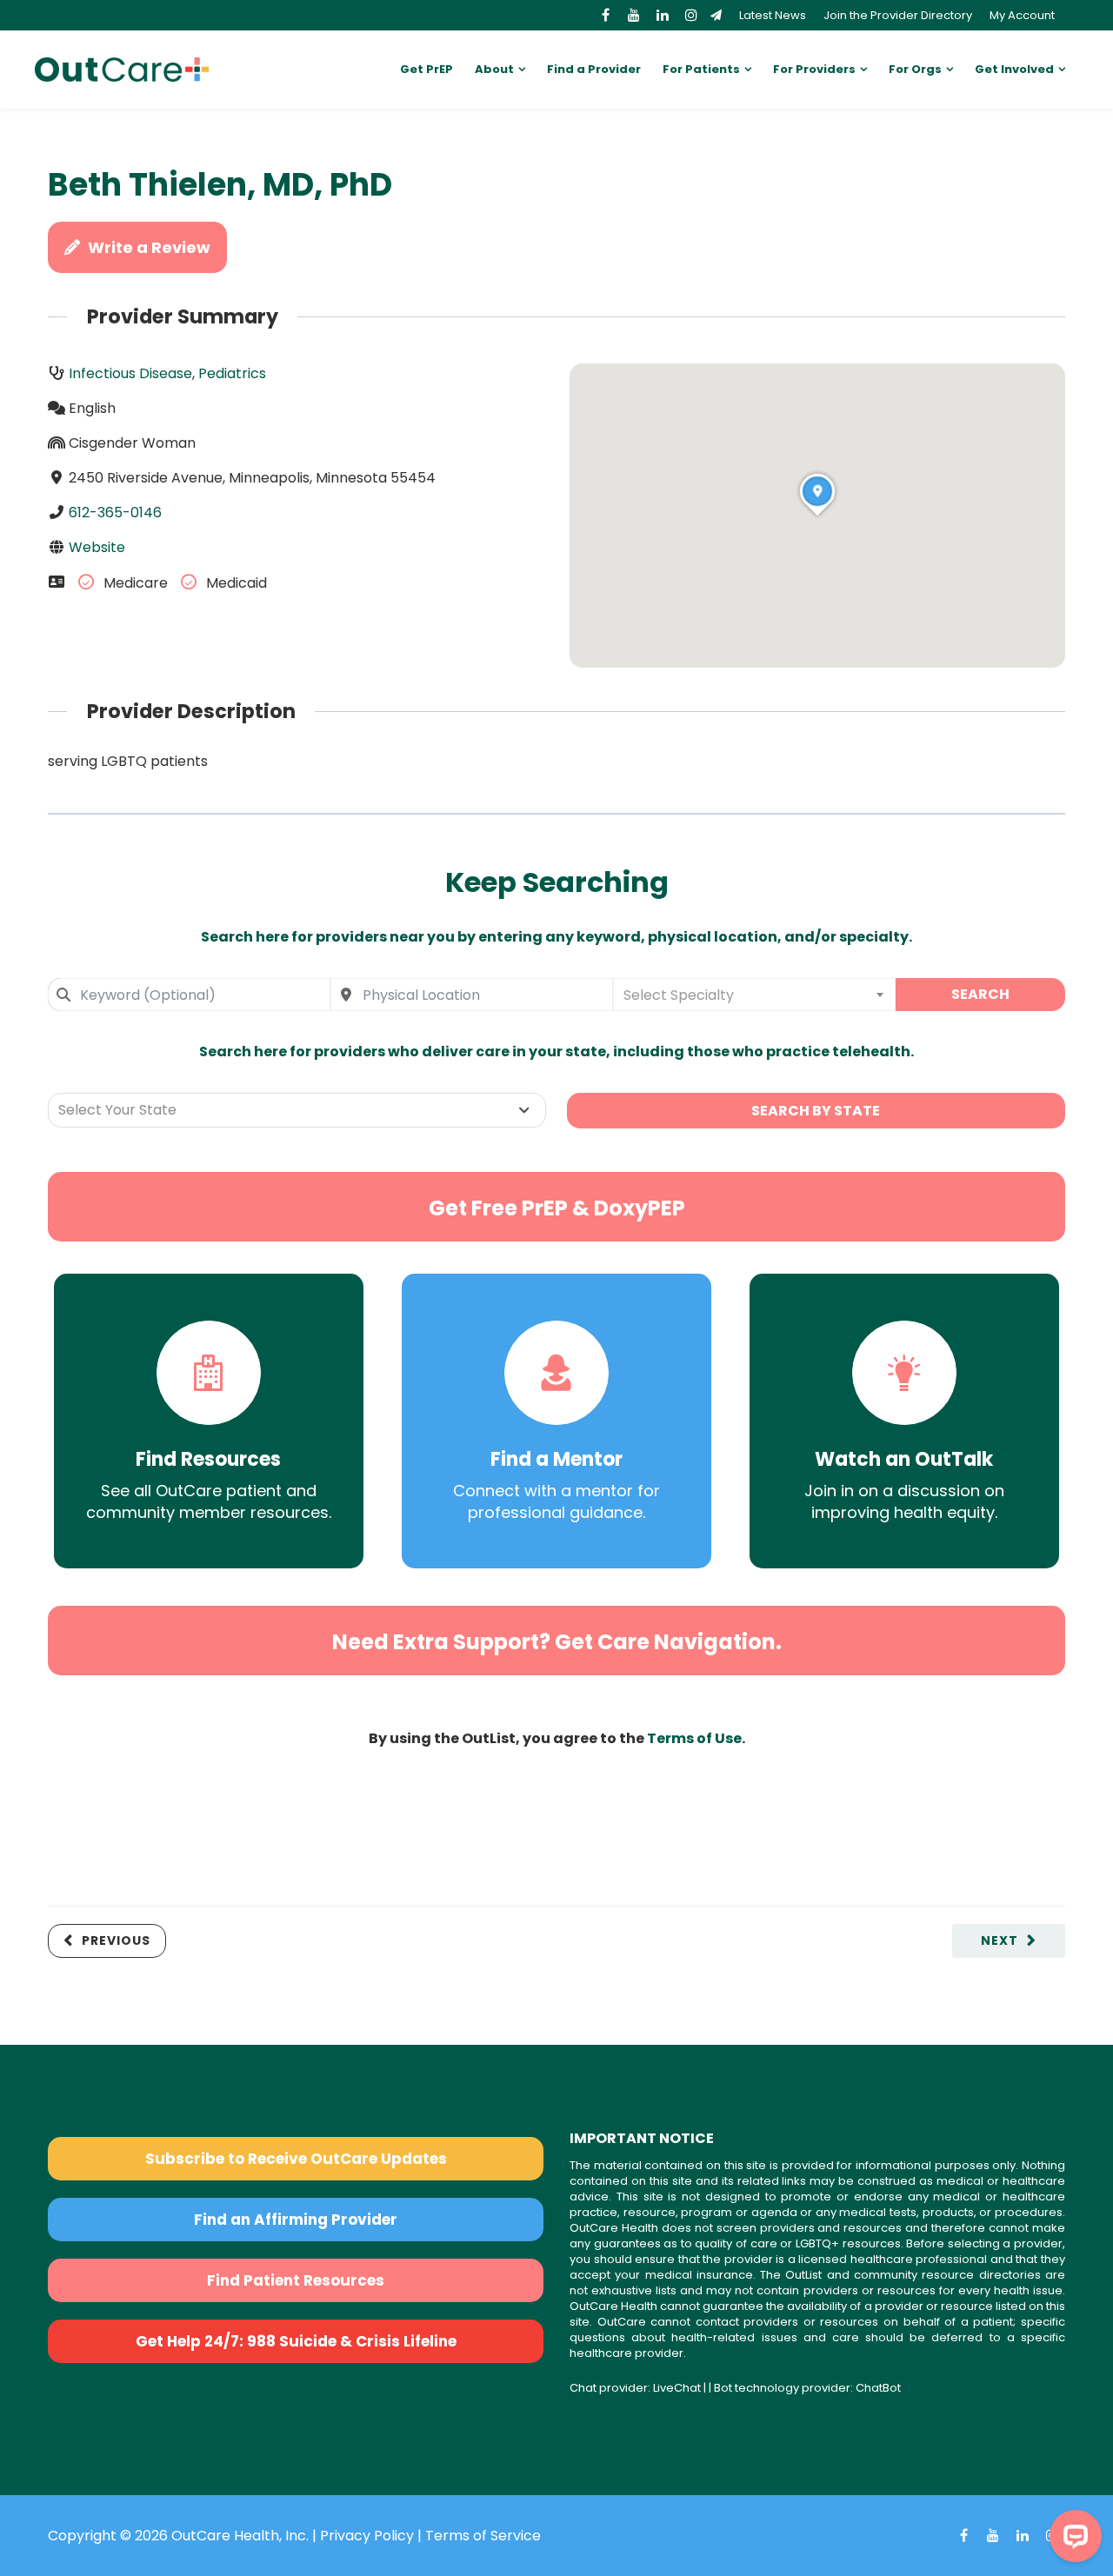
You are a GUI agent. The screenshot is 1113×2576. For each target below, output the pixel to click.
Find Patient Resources (296, 2280)
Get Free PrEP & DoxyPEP (557, 1208)
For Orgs (915, 69)
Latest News (773, 15)
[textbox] (754, 995)
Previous (116, 1940)
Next (1000, 1940)
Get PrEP (427, 69)
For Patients (701, 69)
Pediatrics (232, 373)
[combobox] (189, 995)
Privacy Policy (367, 2536)
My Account (1022, 15)
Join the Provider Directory (898, 15)
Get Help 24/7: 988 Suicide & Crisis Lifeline (296, 2341)
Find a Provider (594, 69)
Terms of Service (483, 2536)
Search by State (816, 1111)
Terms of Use (694, 1738)
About (494, 69)
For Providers (814, 69)
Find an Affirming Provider (296, 2220)
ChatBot (878, 2388)
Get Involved (1014, 69)
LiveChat (677, 2388)
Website (97, 547)
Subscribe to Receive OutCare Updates (296, 2159)
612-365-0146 (115, 513)
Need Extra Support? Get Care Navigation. (557, 1642)
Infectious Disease (130, 373)
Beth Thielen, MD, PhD (220, 185)
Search (980, 994)
